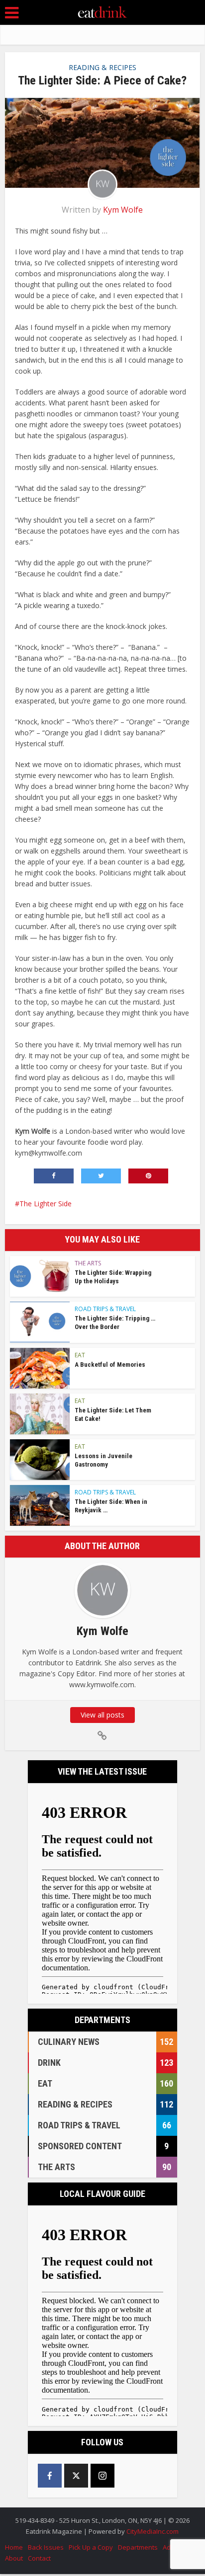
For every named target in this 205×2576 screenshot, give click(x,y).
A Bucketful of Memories (110, 1365)
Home (14, 2547)
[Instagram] (102, 2476)
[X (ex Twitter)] (76, 2476)
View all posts (102, 1715)
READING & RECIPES (102, 67)
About (14, 2558)
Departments (138, 2547)
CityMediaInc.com (153, 2531)
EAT (80, 1355)
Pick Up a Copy (91, 2547)
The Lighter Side (46, 1204)
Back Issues (46, 2547)
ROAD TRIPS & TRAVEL (105, 1309)
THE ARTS (88, 1263)
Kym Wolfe (123, 210)
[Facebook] (50, 2476)
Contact (39, 2558)
